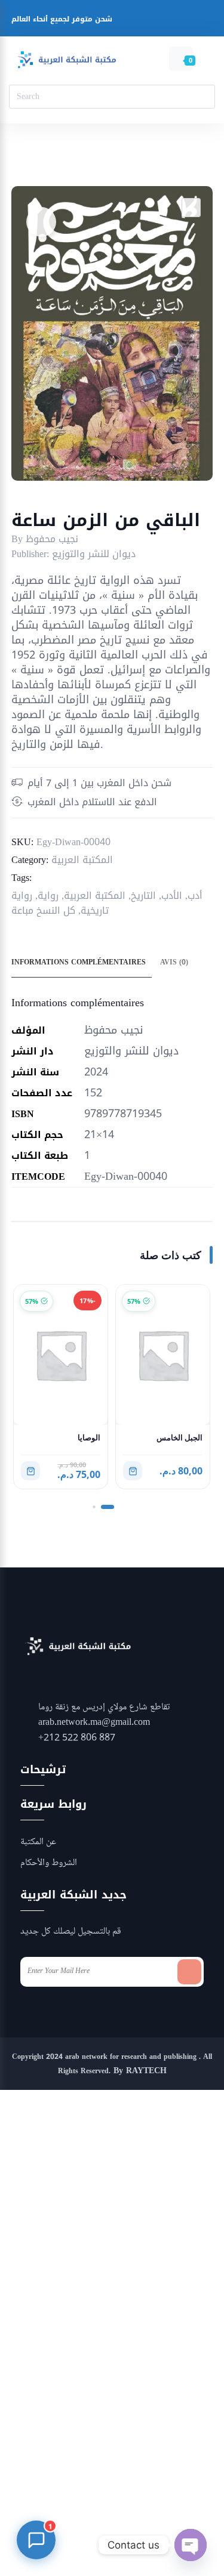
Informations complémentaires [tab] (79, 962)
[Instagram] (147, 21)
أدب (195, 896)
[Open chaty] (191, 2545)
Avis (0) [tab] (174, 962)
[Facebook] (124, 21)
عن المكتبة (38, 1842)
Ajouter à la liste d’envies (41, 222)
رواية (48, 896)
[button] (191, 208)
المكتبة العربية (82, 860)
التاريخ (143, 896)
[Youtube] (169, 21)
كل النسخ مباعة (43, 910)
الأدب (172, 896)
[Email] (192, 21)
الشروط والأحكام (49, 1863)
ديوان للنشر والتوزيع (94, 554)
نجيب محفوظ (52, 539)
